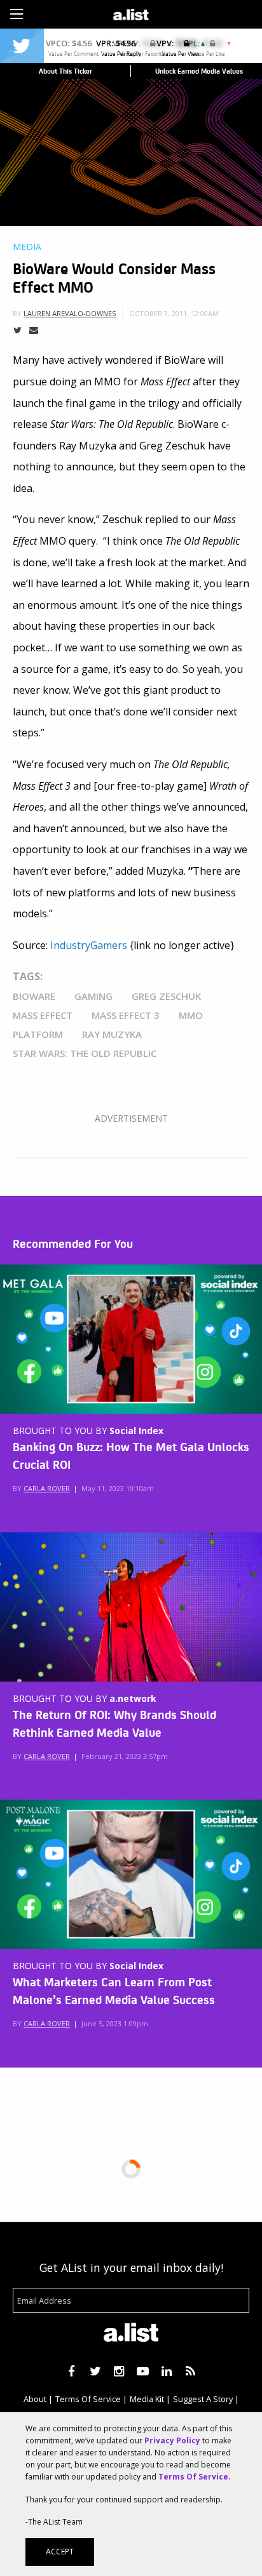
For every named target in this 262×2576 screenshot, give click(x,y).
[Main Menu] (17, 14)
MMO (191, 1015)
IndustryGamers (89, 945)
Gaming (93, 996)
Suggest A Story (203, 2399)
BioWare (34, 996)
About (35, 2399)
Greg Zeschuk (166, 996)
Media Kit (147, 2399)
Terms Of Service (88, 2399)
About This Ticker (65, 71)
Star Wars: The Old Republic (85, 1053)
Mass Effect (43, 1015)
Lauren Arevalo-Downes (70, 313)
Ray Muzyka (112, 1034)
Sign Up (190, 13)
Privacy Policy (172, 2440)
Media (27, 247)
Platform (38, 1034)
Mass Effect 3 (126, 1015)
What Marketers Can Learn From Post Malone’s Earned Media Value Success (114, 1990)
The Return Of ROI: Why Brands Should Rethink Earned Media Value (114, 1723)
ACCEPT (60, 2552)
